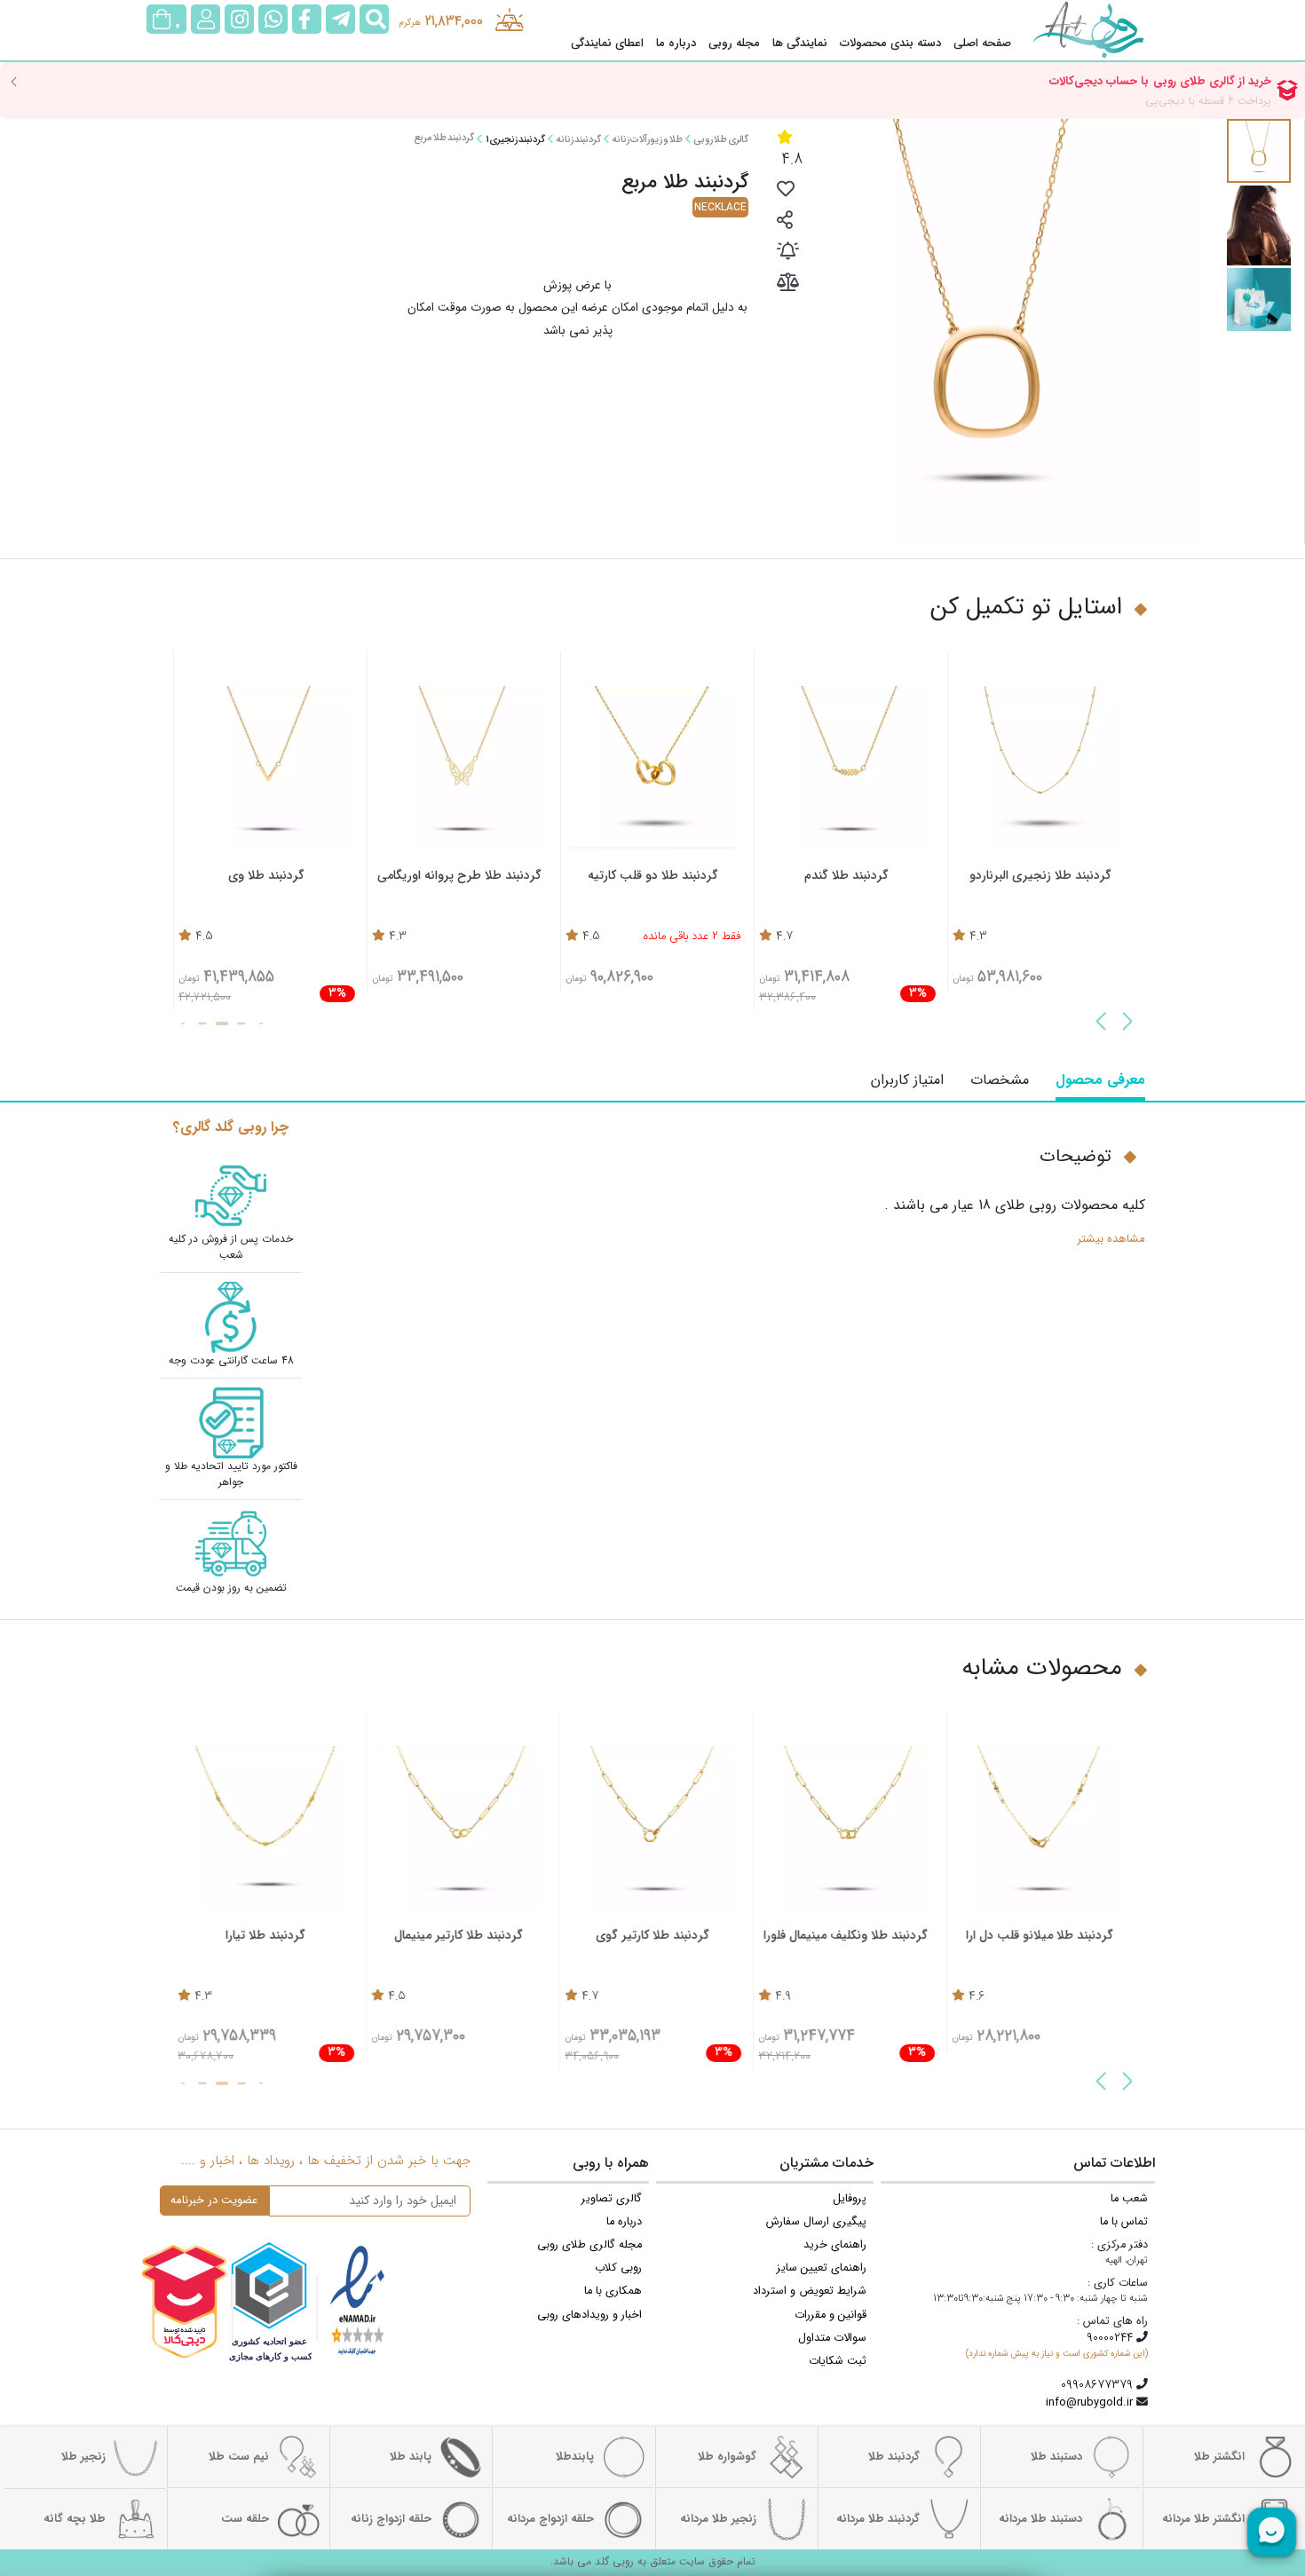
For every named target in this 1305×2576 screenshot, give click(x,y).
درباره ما (676, 43)
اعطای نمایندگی (607, 43)
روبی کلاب (618, 2268)
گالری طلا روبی (721, 140)
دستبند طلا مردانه (1040, 2519)
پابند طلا (411, 2457)
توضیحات (1076, 1157)
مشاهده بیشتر (1111, 1239)
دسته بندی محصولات (890, 43)
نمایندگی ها (800, 43)
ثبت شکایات (838, 2361)
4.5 (591, 937)
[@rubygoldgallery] (239, 19)
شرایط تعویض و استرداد (810, 2291)
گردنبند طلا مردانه (878, 2519)
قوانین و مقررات (830, 2315)
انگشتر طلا (1219, 2457)
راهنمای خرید (835, 2245)
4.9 (784, 1997)
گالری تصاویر (612, 2199)
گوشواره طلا (727, 2457)
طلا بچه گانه (75, 2519)
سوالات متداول (832, 2338)
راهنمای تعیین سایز (822, 2268)
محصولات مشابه (1042, 1668)
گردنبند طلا (894, 2457)
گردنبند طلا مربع (444, 138)
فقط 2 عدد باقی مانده (692, 937)
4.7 (784, 937)
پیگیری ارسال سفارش (816, 2222)
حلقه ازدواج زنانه (391, 2519)
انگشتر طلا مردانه (1203, 2519)
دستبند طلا (1056, 2457)
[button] (1127, 1023)
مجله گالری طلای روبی (589, 2245)
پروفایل (850, 2199)
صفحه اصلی (982, 43)
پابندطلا (575, 2457)
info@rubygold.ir (1089, 2403)
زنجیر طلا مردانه (718, 2519)
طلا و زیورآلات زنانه (647, 140)
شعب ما (1129, 2199)
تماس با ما (1124, 2222)
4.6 (977, 1997)
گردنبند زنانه (578, 140)
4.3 (978, 937)
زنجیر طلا (83, 2457)
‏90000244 (1110, 2338)
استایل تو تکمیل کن (1026, 608)
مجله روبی (734, 43)
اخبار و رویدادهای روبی (589, 2315)
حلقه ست (245, 2519)
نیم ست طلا (239, 2457)
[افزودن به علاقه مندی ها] (786, 191)
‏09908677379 (1097, 2385)
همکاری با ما (613, 2291)
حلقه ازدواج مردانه (550, 2519)
